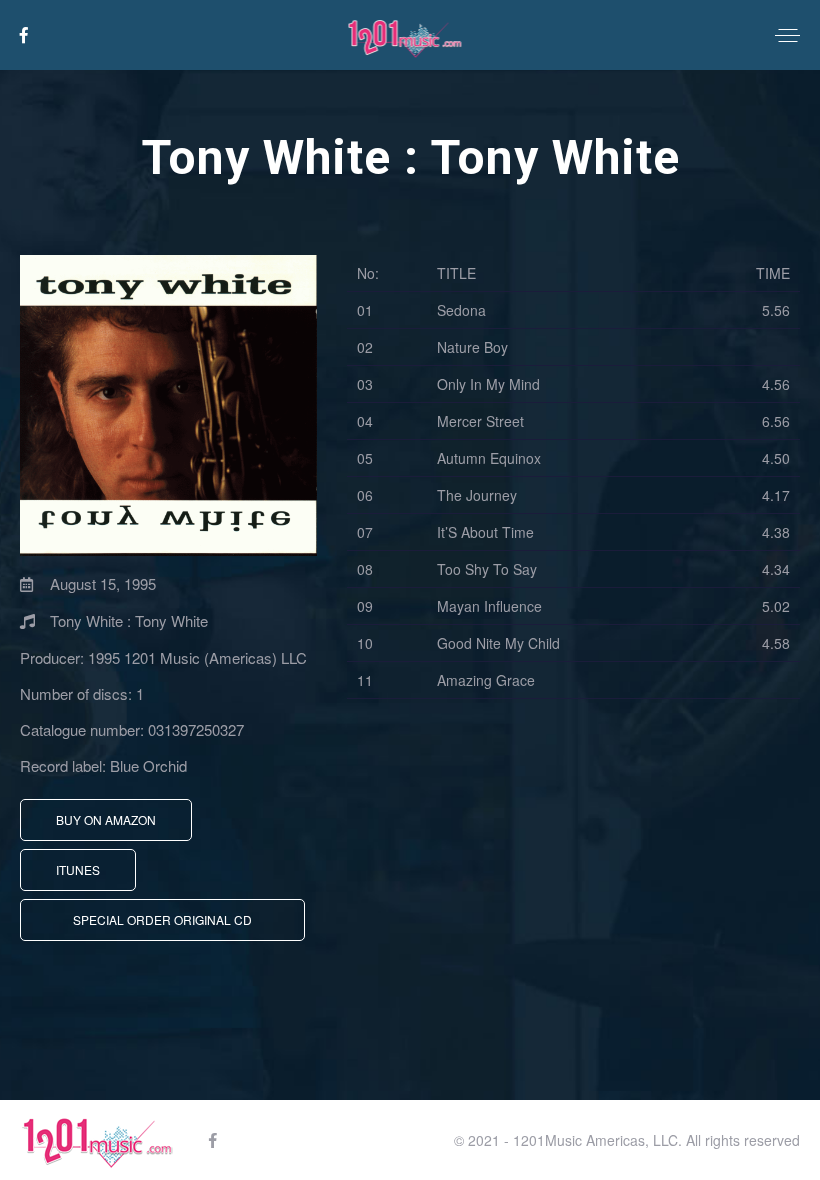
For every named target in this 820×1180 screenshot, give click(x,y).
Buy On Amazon (106, 819)
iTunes (78, 869)
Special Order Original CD (162, 919)
